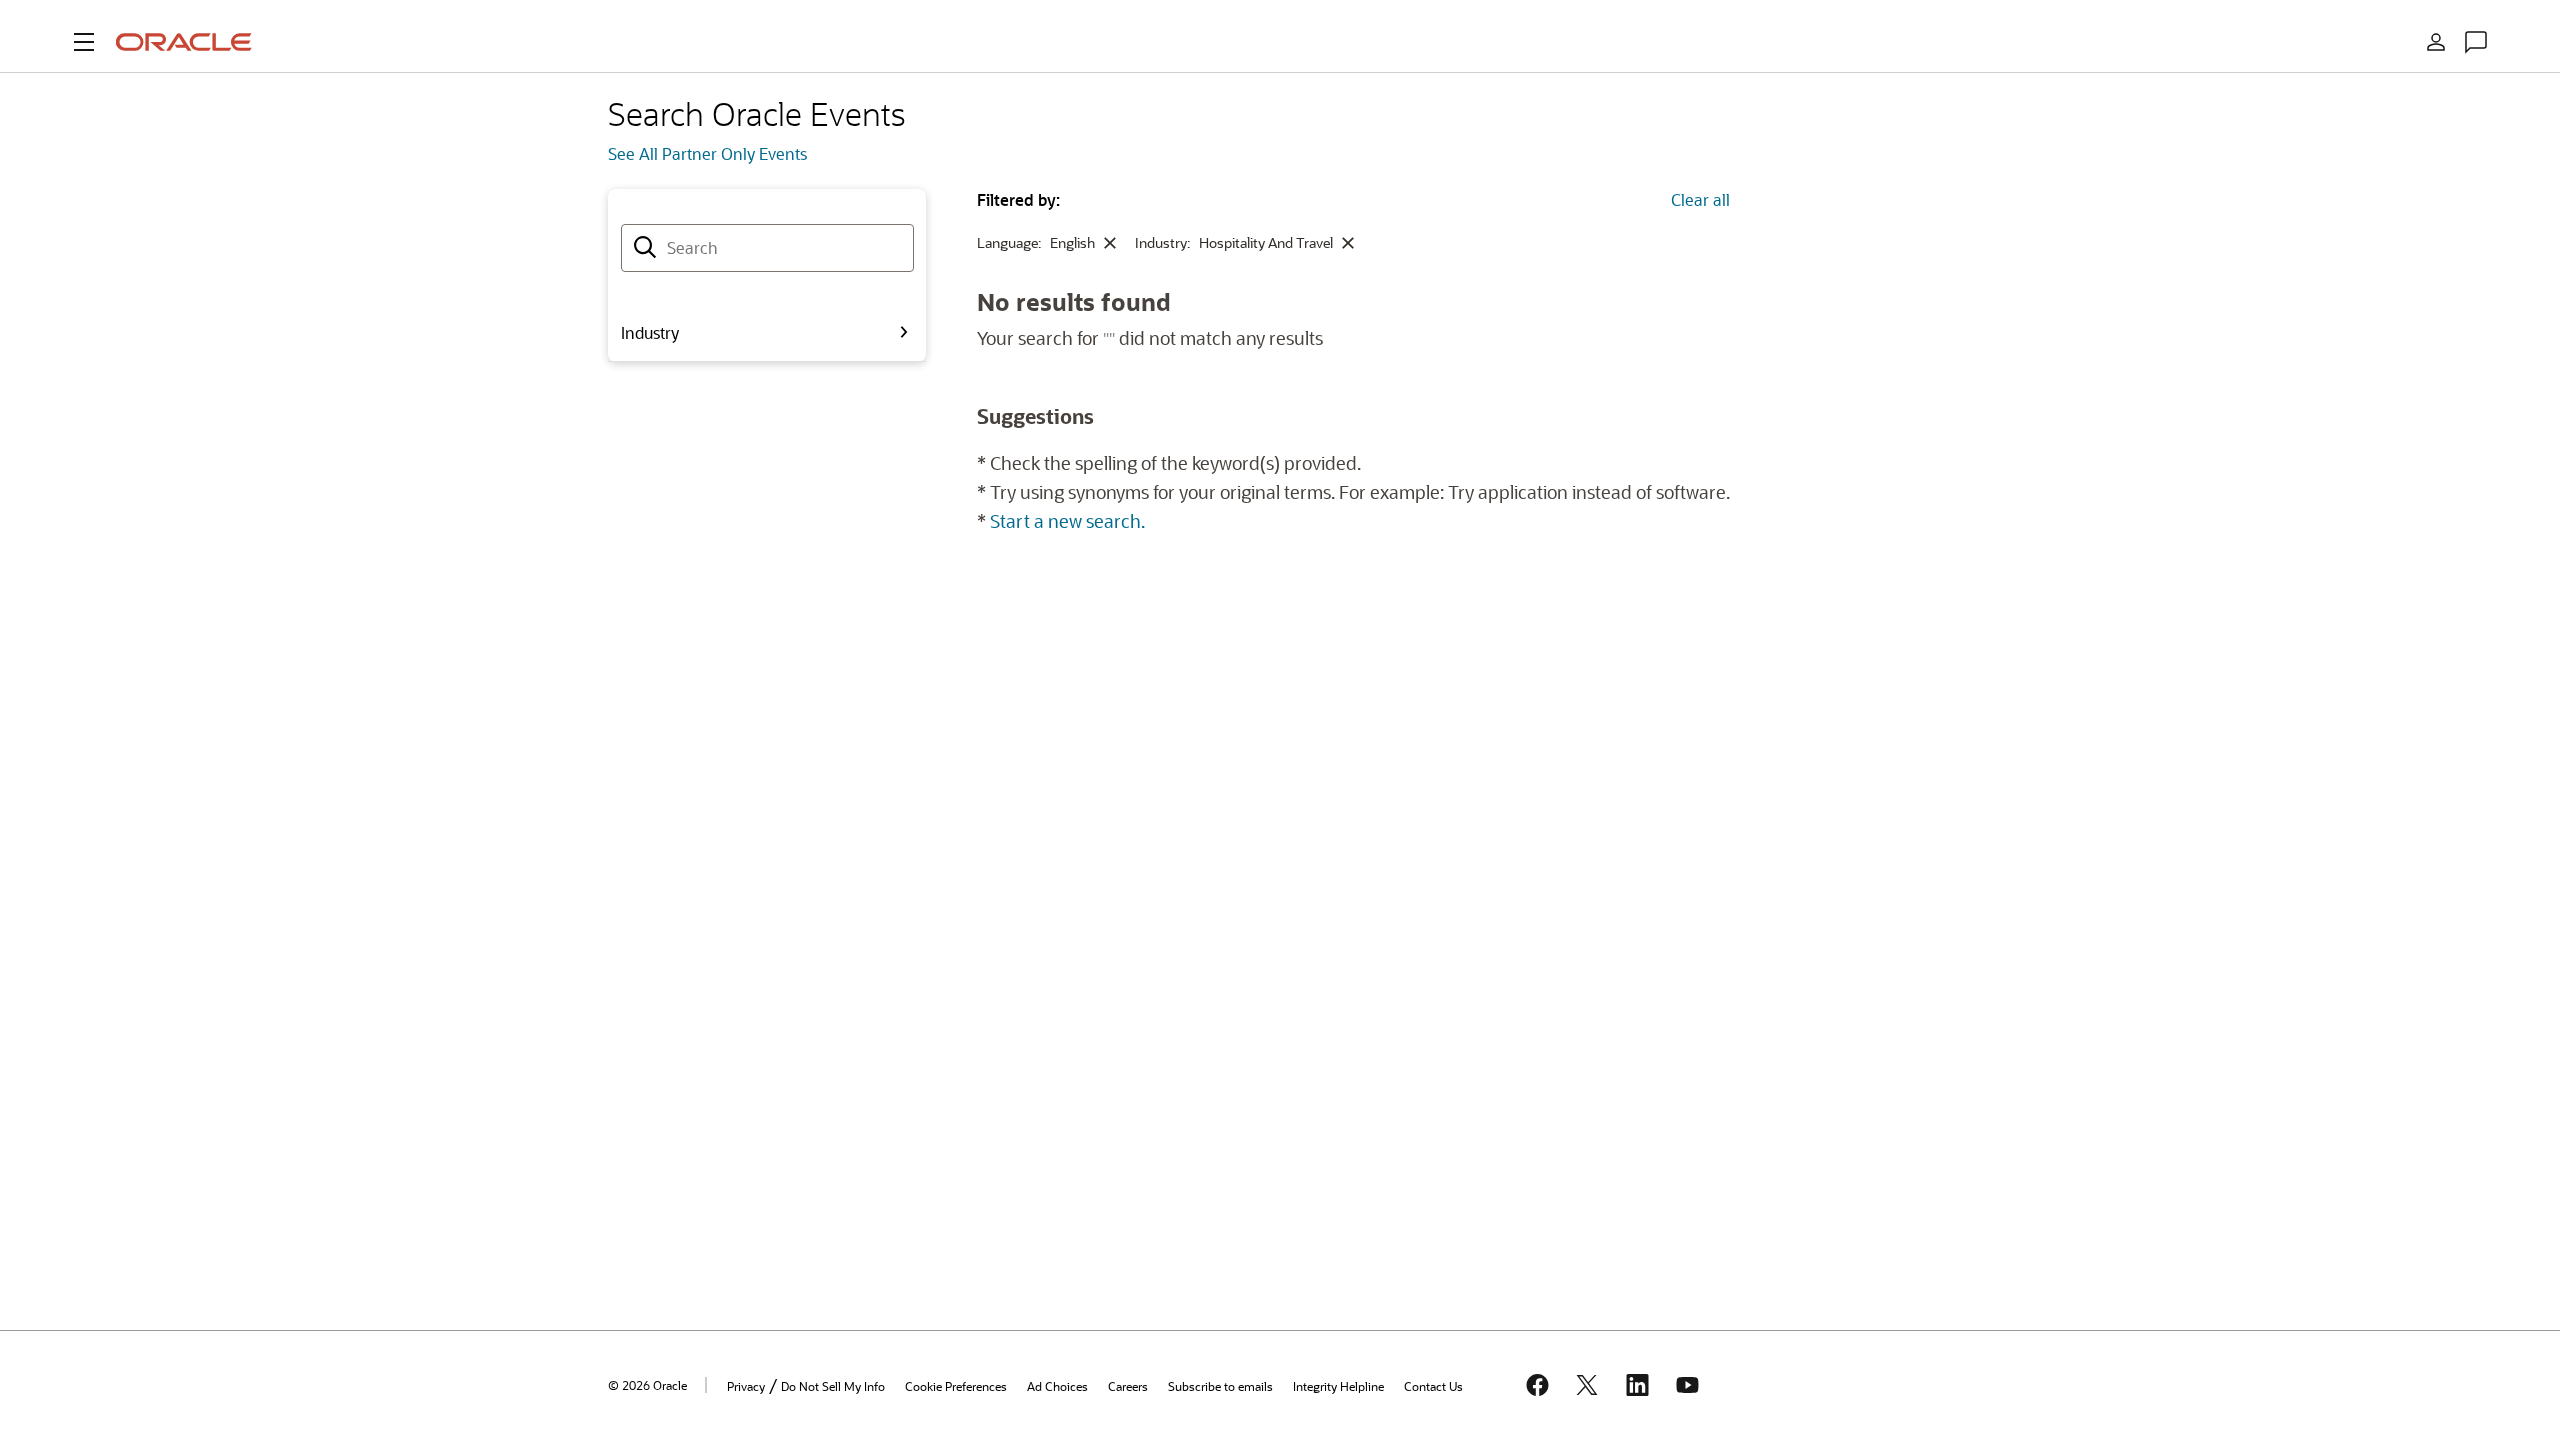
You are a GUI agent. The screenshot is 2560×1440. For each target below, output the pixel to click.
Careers (1128, 1386)
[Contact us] (2476, 42)
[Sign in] (2436, 42)
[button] (84, 42)
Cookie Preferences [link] (956, 1386)
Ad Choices (1057, 1386)
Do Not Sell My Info (833, 1386)
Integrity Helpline (1338, 1386)
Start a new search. (1067, 521)
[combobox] (767, 248)
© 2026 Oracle (647, 1385)
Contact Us (1433, 1386)
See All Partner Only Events (707, 153)
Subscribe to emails (1220, 1386)
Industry (650, 332)
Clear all (1700, 199)
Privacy (746, 1386)
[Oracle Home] (184, 42)
